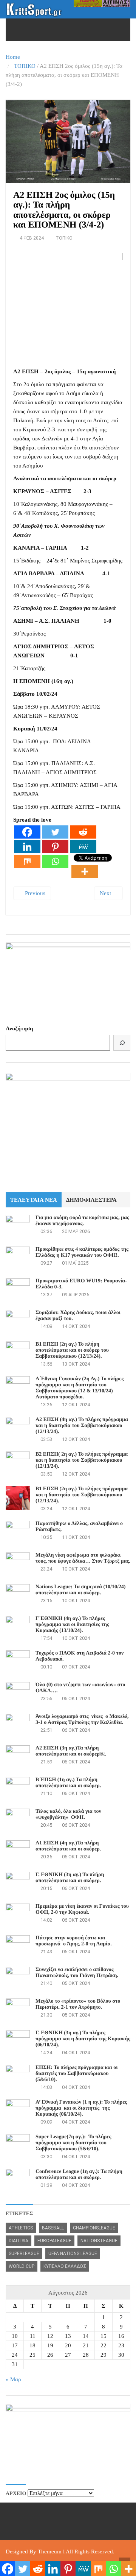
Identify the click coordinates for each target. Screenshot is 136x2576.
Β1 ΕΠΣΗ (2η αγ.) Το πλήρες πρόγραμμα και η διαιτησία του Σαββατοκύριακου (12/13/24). (82, 1495)
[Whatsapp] (55, 861)
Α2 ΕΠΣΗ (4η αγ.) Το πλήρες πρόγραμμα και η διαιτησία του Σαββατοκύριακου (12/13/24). (82, 1426)
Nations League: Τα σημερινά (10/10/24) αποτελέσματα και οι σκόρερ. (80, 1590)
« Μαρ (13, 2379)
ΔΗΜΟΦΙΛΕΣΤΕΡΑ (91, 1200)
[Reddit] (83, 832)
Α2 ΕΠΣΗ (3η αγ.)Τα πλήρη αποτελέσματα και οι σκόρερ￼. (71, 1751)
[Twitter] (55, 832)
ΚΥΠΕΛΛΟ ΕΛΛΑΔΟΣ (65, 2266)
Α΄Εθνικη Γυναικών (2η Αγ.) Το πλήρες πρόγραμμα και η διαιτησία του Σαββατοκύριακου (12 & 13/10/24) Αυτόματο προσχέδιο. (80, 1388)
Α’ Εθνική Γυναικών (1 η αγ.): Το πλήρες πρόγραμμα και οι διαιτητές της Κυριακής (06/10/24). (81, 2108)
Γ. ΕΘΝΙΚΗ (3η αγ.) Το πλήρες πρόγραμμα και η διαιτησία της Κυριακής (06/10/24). (83, 2039)
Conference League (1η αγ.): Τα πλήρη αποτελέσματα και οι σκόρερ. (79, 2175)
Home (13, 57)
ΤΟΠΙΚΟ (25, 66)
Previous (34, 893)
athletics (21, 2228)
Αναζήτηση (19, 1028)
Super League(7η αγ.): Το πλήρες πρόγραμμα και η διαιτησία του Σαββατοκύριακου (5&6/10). (73, 2143)
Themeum (50, 2552)
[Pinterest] (55, 847)
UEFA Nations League (73, 2254)
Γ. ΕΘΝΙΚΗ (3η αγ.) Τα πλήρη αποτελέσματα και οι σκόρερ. (70, 1878)
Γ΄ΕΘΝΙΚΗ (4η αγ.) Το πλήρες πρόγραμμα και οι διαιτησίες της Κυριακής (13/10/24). (72, 1625)
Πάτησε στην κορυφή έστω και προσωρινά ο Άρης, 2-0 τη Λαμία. (74, 1941)
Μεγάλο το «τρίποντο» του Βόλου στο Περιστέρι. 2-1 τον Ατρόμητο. (78, 2004)
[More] (85, 872)
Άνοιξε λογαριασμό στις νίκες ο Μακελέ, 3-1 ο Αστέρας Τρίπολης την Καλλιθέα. (82, 1720)
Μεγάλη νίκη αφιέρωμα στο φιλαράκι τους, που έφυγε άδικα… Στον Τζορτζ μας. (83, 1558)
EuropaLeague (54, 2241)
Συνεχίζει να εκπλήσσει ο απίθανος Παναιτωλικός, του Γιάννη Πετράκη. (77, 1973)
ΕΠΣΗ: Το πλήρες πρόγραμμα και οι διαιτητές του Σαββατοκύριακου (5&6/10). (77, 2074)
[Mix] (27, 861)
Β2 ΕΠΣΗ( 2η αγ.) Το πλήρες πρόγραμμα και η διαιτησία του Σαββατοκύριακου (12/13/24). (82, 1460)
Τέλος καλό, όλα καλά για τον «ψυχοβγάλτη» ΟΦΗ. (68, 1814)
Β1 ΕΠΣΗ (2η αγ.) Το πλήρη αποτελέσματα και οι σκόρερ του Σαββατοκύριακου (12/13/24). (72, 1350)
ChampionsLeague (94, 2228)
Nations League (99, 2241)
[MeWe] (83, 847)
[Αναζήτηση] (122, 1043)
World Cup (22, 2266)
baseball (53, 2228)
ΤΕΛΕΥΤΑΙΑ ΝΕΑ (34, 1200)
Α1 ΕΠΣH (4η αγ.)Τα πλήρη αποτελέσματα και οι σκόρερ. (68, 1846)
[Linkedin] (27, 847)
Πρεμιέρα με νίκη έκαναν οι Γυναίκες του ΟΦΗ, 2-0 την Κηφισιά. (82, 1909)
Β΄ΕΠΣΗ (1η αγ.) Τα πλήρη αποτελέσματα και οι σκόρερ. (68, 1783)
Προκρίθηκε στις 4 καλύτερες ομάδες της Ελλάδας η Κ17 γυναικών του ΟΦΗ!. (82, 1252)
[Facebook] (27, 832)
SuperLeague (24, 2254)
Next (106, 893)
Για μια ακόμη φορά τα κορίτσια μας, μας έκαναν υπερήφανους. (82, 1221)
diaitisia (19, 2241)
